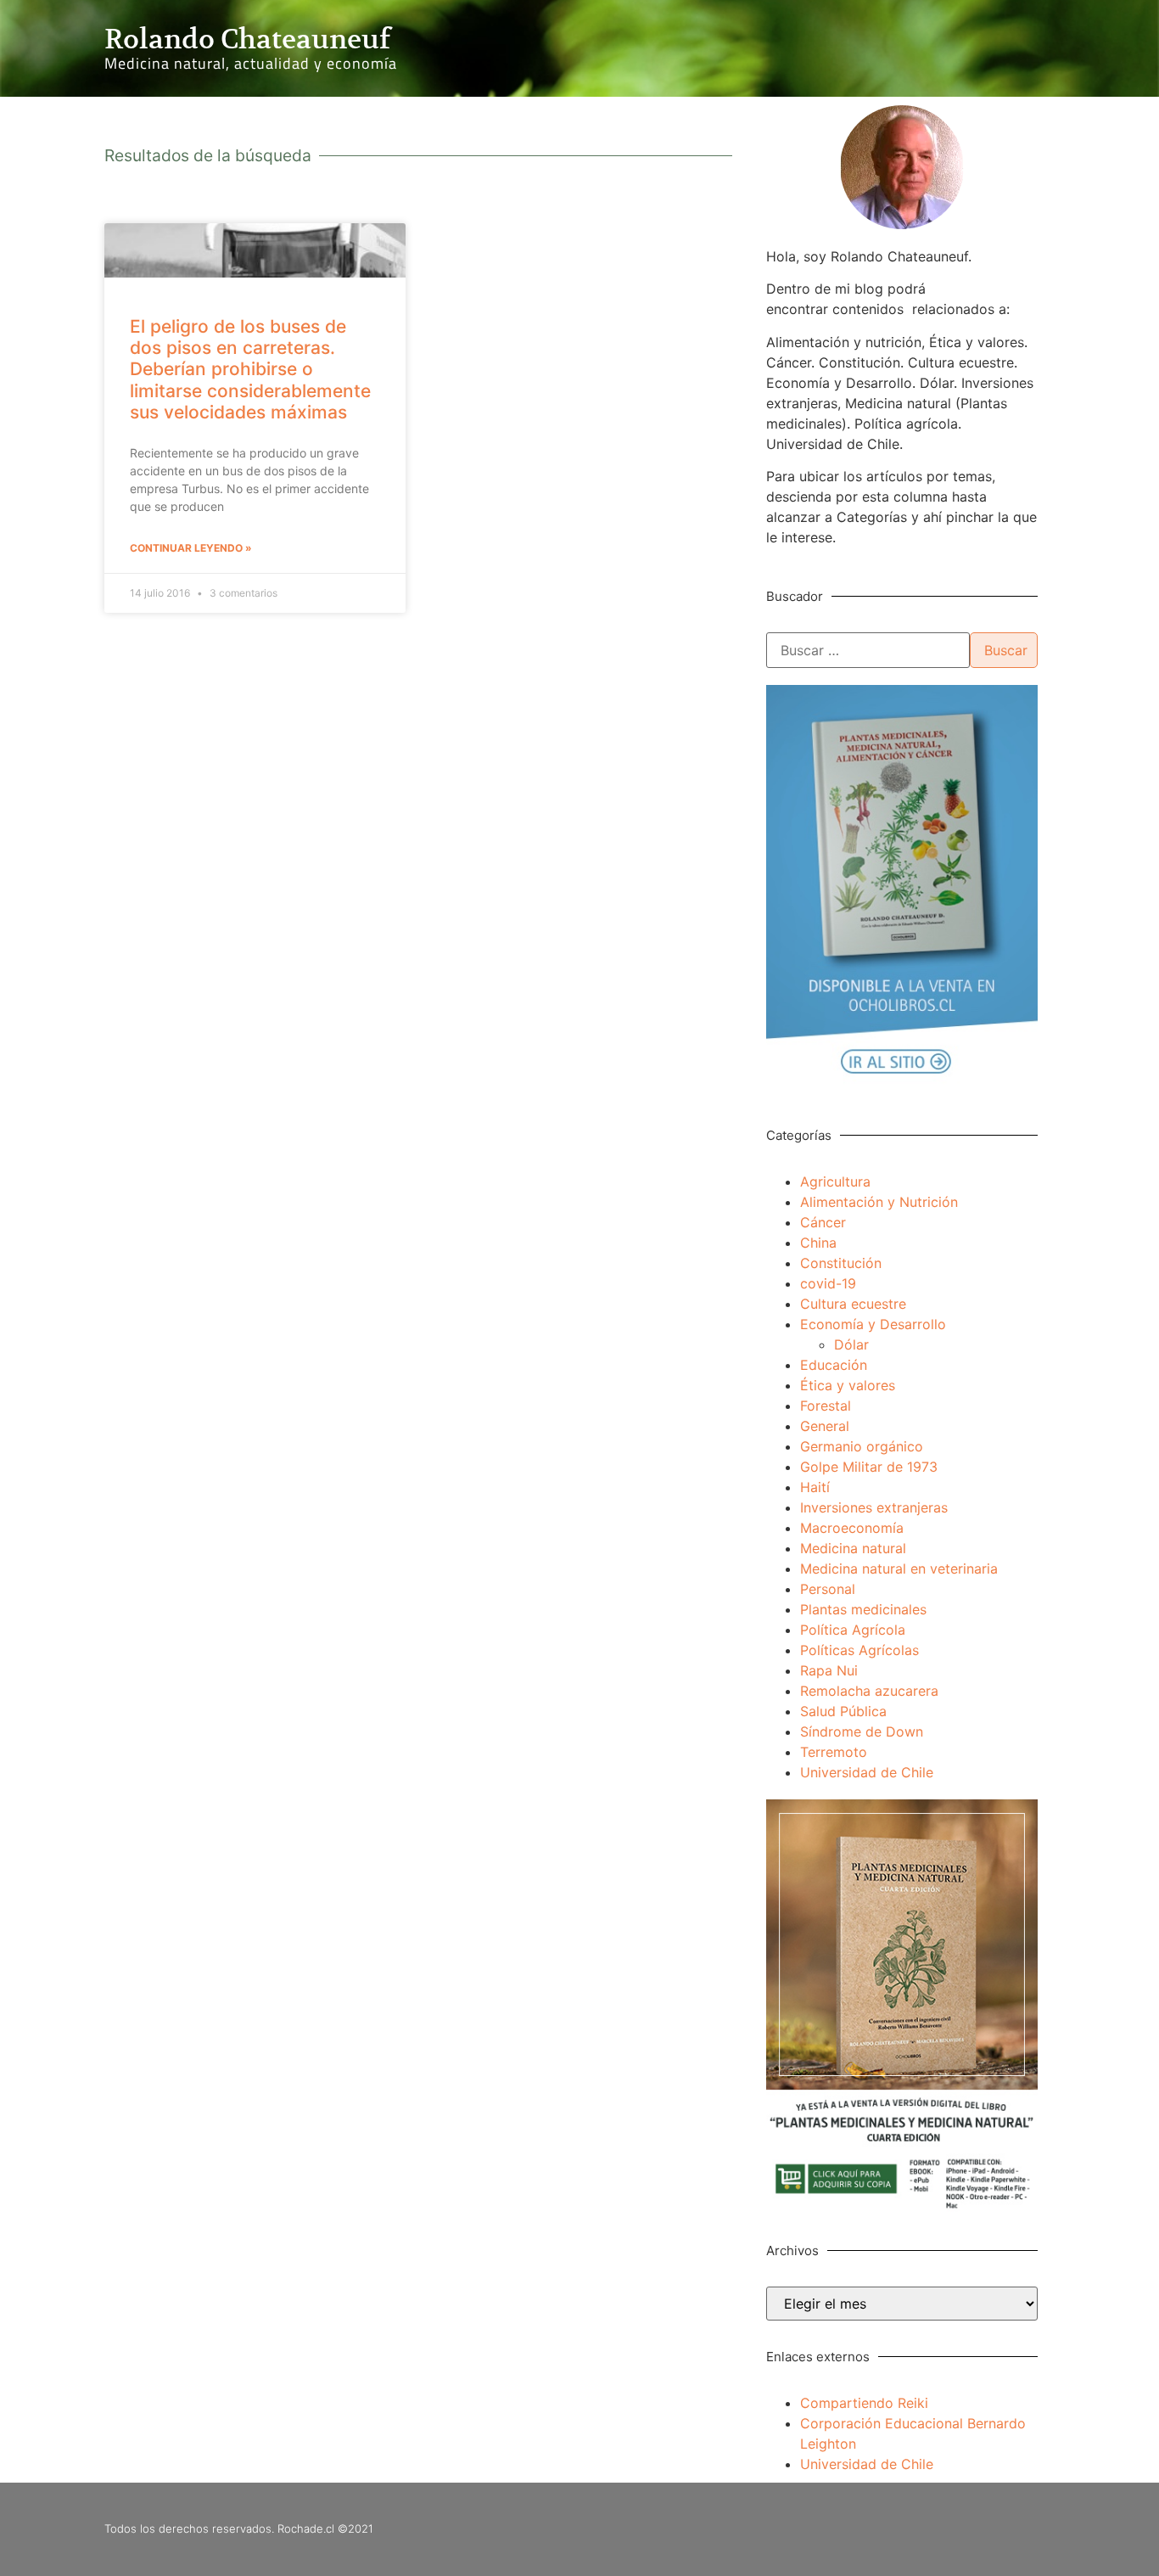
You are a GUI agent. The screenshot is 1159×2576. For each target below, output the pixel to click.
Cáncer (823, 1222)
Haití (815, 1487)
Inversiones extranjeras (874, 1507)
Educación (834, 1365)
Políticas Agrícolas (859, 1650)
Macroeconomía (852, 1528)
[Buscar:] (868, 650)
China (818, 1243)
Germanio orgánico (862, 1446)
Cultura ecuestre (853, 1304)
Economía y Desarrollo (873, 1324)
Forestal (826, 1406)
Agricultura (835, 1181)
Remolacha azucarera (869, 1691)
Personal (828, 1589)
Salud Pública (843, 1711)
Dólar (851, 1344)
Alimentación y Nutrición (879, 1202)
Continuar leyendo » (191, 548)
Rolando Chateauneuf (247, 39)
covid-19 (828, 1283)
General (825, 1426)
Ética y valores (848, 1385)
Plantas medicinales (863, 1609)
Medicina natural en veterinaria (899, 1569)
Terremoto (834, 1752)
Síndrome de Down (862, 1731)
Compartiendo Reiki (864, 2403)
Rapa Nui (829, 1670)
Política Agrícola (853, 1630)
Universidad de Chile (867, 1772)
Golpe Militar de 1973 (869, 1467)
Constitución (841, 1263)
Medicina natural (853, 1548)
